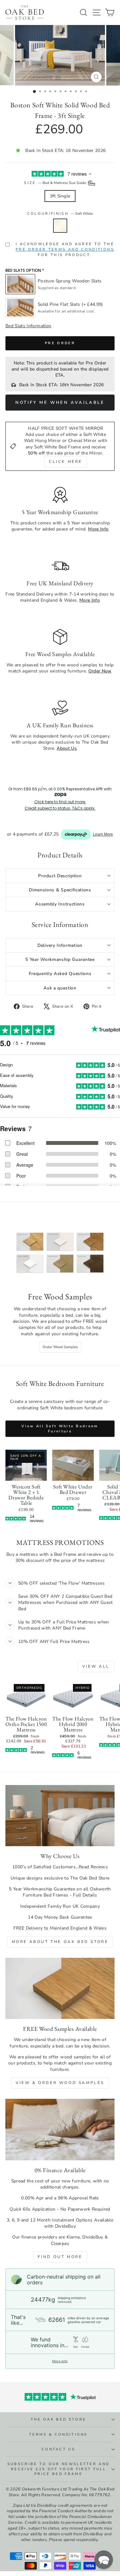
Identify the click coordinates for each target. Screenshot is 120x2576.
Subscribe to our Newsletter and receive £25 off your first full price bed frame (59, 2469)
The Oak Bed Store (58, 2419)
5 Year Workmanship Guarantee (60, 959)
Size (56, 183)
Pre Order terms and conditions (65, 250)
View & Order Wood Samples (60, 2083)
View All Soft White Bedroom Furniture (60, 1429)
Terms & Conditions (58, 2434)
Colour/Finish (60, 214)
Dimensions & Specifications (60, 890)
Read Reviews (93, 1867)
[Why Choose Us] (60, 1816)
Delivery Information (60, 945)
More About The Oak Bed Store (60, 1942)
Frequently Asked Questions (60, 974)
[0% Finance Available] (60, 2130)
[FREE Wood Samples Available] (60, 1988)
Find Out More (60, 2257)
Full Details (85, 1895)
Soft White (60, 226)
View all (96, 1666)
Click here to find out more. (60, 802)
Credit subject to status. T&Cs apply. (60, 808)
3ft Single (60, 196)
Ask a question (60, 988)
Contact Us (58, 2449)
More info (60, 2361)
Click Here (66, 462)
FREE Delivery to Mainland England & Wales (60, 1928)
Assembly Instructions (60, 904)
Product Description (60, 876)
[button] (104, 2560)
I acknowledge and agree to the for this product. (65, 250)
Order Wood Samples (60, 1347)
